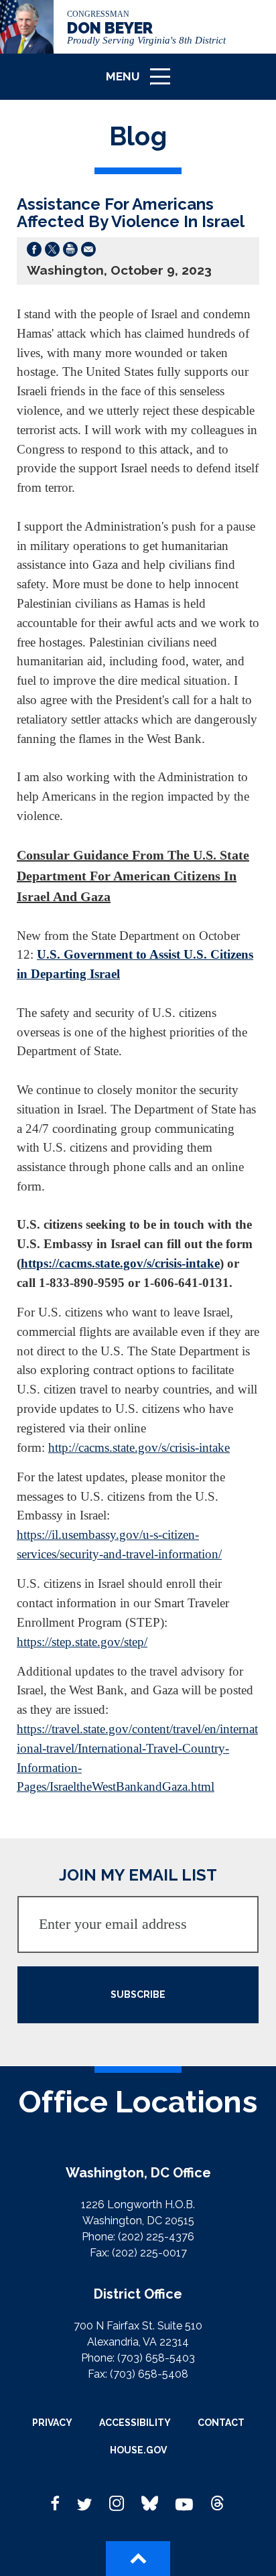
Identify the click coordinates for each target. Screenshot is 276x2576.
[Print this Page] (70, 252)
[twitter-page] (84, 2504)
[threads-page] (218, 2504)
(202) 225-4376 (156, 2237)
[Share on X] (52, 252)
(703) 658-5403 (156, 2358)
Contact (221, 2423)
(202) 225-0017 (149, 2253)
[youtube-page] (184, 2504)
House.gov (138, 2450)
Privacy (52, 2423)
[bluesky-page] (150, 2504)
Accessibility (135, 2423)
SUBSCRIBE (138, 1994)
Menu (143, 83)
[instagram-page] (117, 2504)
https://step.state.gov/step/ (82, 1642)
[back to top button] (138, 2559)
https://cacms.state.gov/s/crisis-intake (120, 1263)
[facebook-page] (56, 2504)
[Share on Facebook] (34, 252)
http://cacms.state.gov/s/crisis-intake (139, 1447)
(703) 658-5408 (149, 2374)
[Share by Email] (88, 252)
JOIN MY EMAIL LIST (138, 1875)
